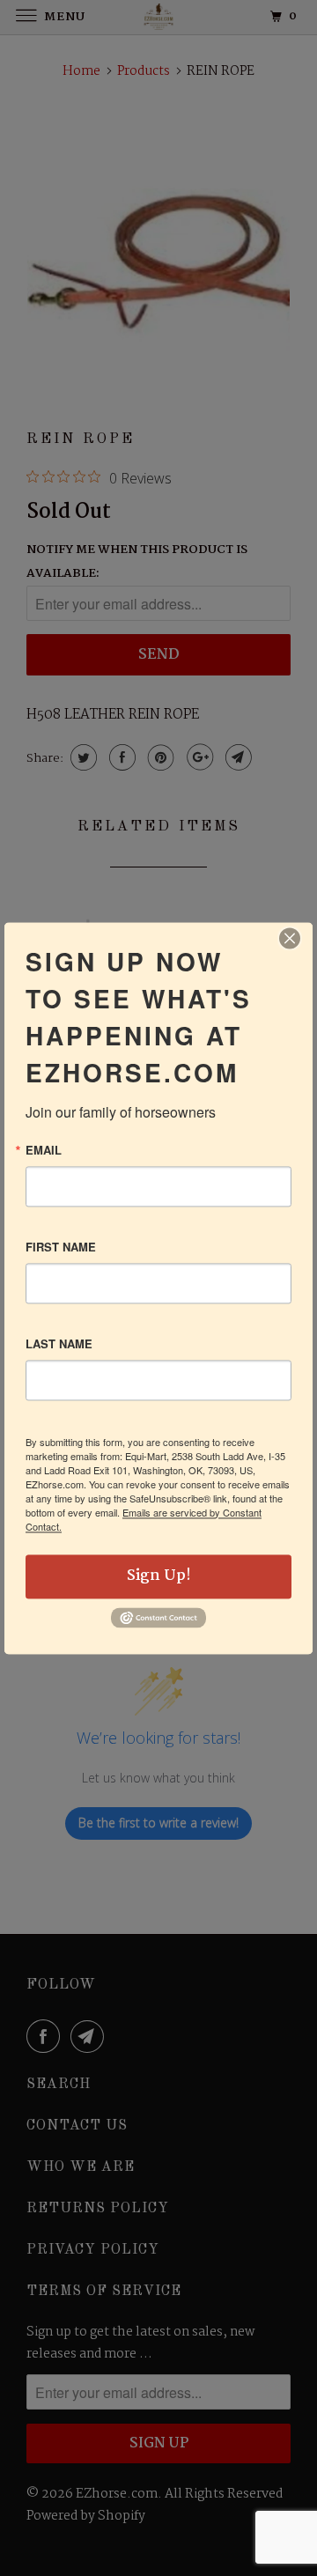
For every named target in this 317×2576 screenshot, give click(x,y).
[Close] (290, 938)
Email (44, 1150)
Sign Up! (159, 1576)
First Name (61, 1247)
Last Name (59, 1343)
